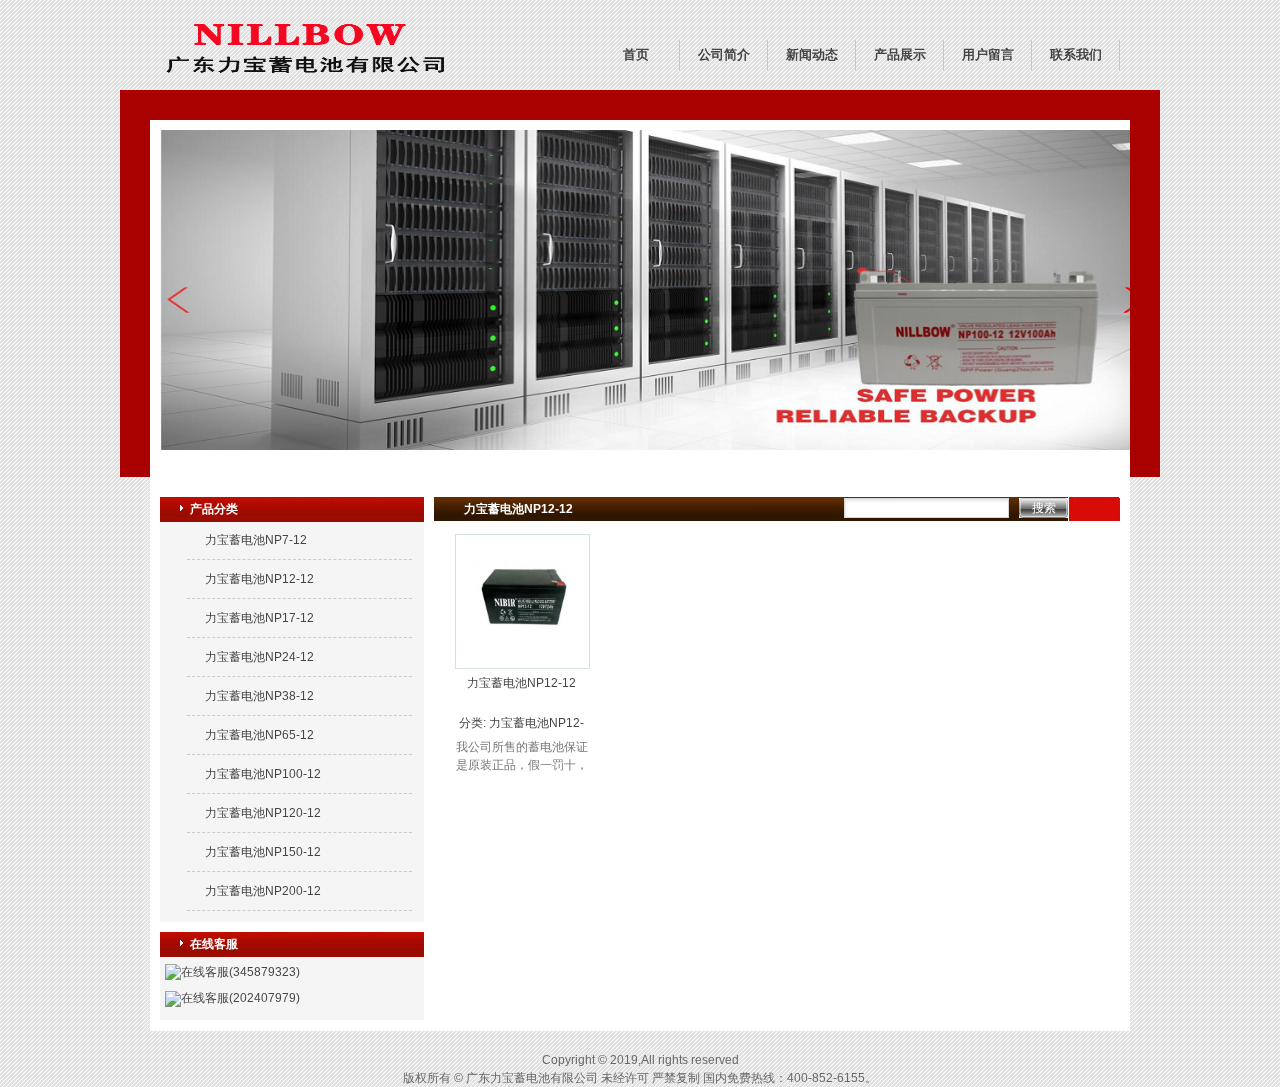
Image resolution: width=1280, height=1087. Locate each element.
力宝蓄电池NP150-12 (263, 852)
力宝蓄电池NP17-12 (259, 618)
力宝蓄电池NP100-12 (263, 774)
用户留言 (988, 54)
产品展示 (900, 54)
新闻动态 (812, 54)
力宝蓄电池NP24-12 (259, 657)
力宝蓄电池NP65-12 (259, 735)
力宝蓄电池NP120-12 (263, 813)
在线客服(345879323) (240, 972)
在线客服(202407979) (240, 998)
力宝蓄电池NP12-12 (259, 579)
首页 (636, 54)
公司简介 (724, 54)
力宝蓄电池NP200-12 (263, 891)
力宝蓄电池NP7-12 (256, 540)
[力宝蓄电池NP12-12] (522, 664)
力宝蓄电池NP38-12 (259, 696)
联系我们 (1076, 54)
